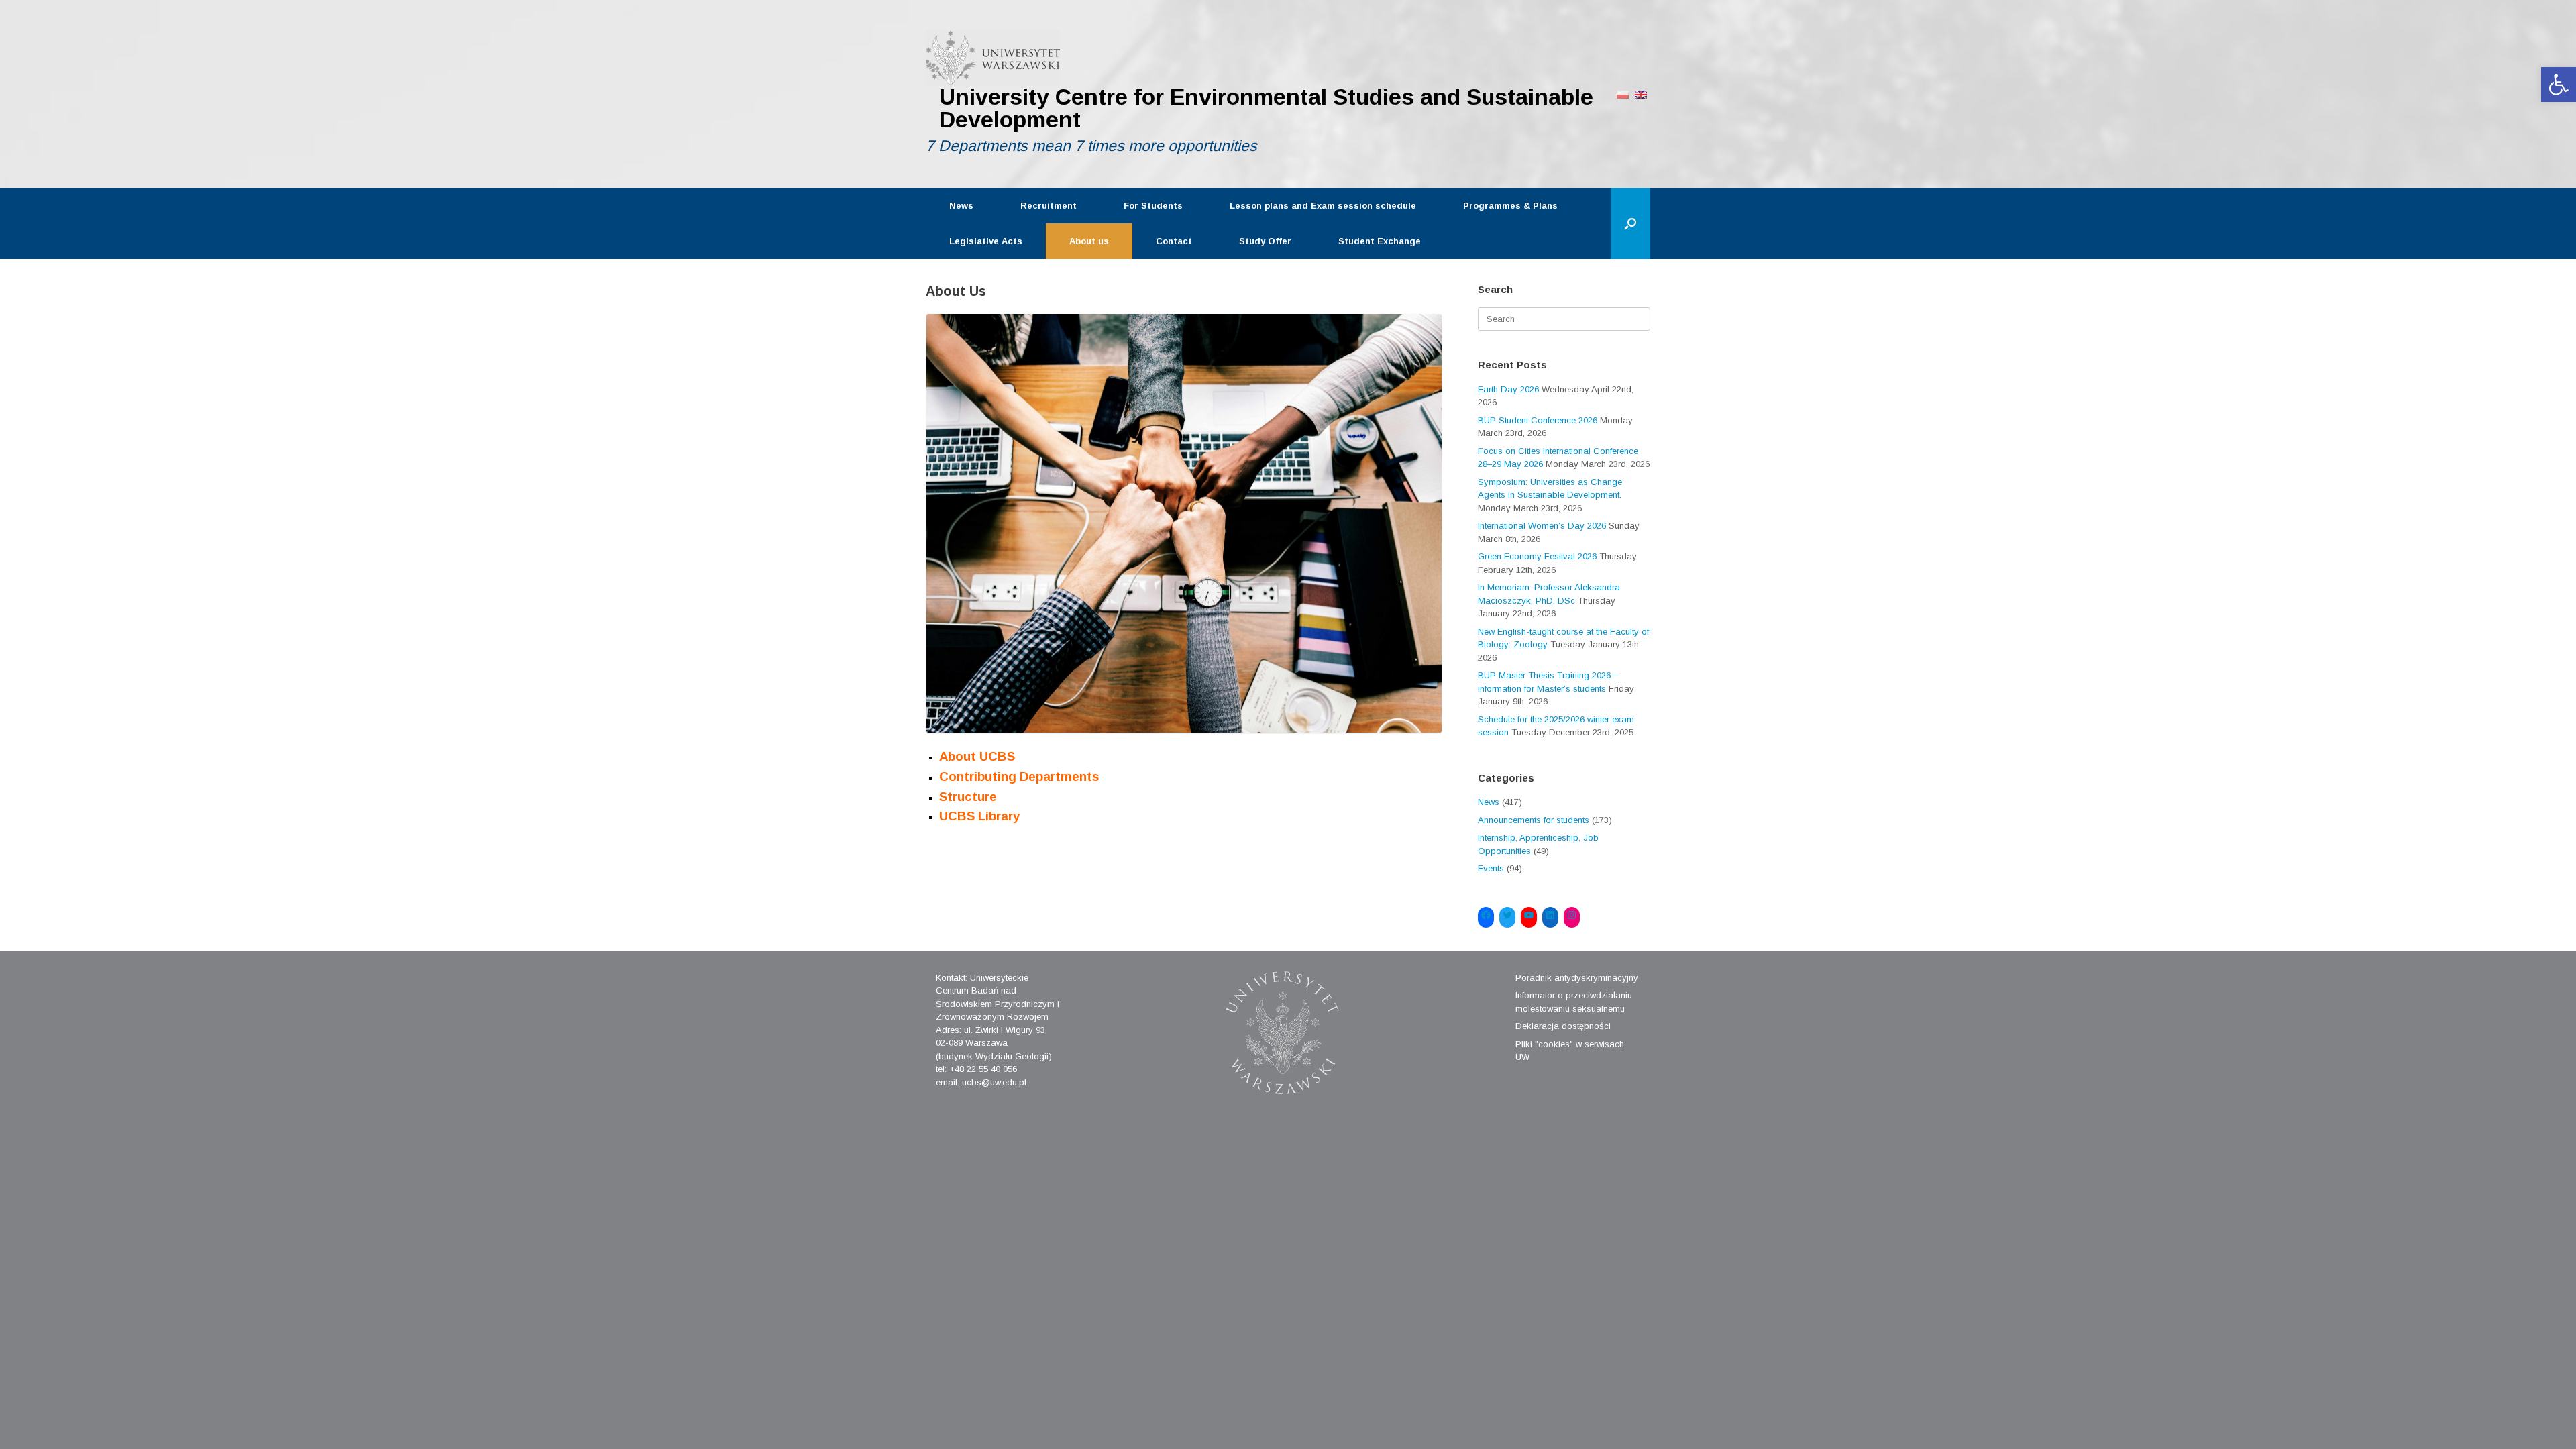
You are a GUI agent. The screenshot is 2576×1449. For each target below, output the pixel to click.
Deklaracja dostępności (1563, 1026)
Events (1491, 868)
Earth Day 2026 (1508, 389)
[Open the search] (1630, 223)
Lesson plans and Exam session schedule (1323, 206)
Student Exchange (1380, 241)
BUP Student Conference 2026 (1538, 420)
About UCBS (977, 756)
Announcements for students (1534, 820)
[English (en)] (1641, 94)
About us (1089, 241)
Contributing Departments (1019, 776)
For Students (1153, 206)
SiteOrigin (1278, 1124)
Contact (1174, 241)
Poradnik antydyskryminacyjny (1577, 978)
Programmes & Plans (1510, 206)
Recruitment (1049, 206)
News (961, 206)
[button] (2559, 85)
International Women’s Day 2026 (1542, 526)
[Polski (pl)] (1623, 94)
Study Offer (1265, 241)
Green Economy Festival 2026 (1537, 556)
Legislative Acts (986, 241)
